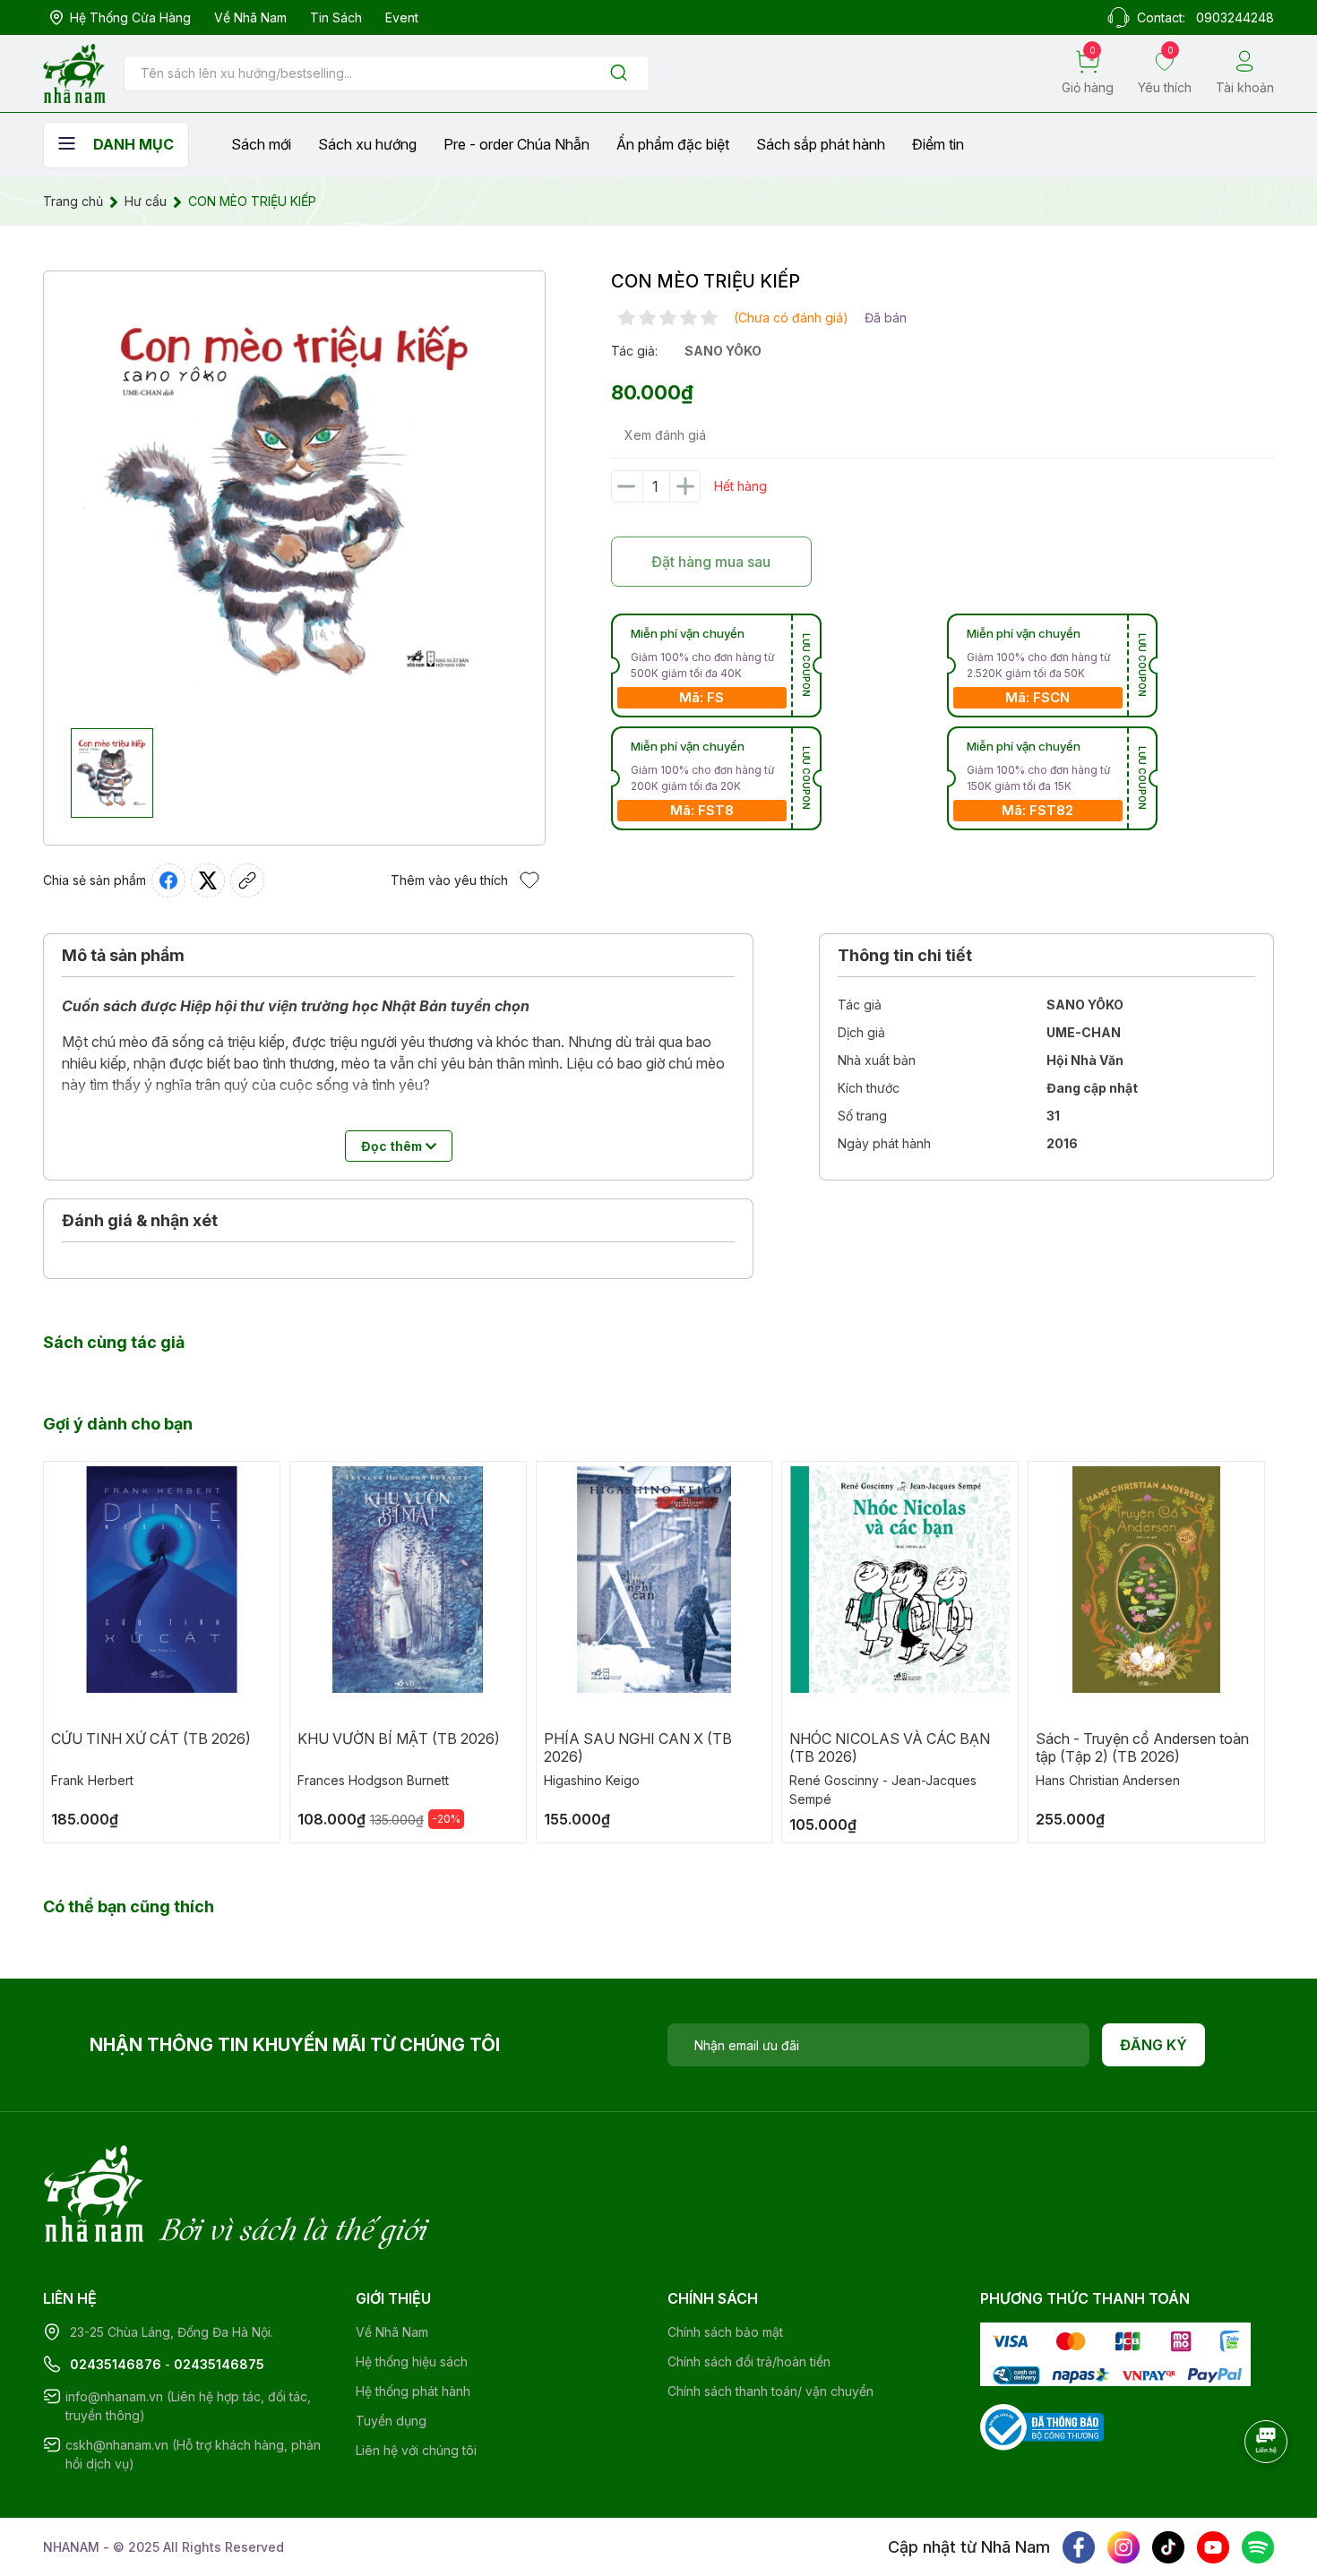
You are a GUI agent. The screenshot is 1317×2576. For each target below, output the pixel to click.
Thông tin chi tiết (905, 955)
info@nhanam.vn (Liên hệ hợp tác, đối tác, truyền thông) (188, 2406)
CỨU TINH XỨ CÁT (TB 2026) (151, 1739)
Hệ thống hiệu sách (412, 2361)
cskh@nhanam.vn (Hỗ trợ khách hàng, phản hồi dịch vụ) (193, 2454)
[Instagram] (1123, 2547)
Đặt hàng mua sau (711, 562)
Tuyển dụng (391, 2421)
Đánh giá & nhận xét (140, 1220)
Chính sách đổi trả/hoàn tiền (749, 2361)
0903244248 (1235, 17)
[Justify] (619, 74)
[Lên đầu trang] (1268, 2491)
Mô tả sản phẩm (123, 955)
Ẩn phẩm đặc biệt (673, 144)
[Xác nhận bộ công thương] (1042, 2425)
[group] (294, 500)
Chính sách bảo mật (725, 2332)
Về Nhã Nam (250, 17)
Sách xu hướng (367, 144)
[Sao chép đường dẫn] (247, 880)
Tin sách (336, 17)
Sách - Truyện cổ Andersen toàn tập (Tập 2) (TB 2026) (1142, 1747)
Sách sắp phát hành (821, 144)
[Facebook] (1079, 2547)
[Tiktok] (1168, 2547)
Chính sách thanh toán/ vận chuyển (770, 2391)
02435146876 (116, 2364)
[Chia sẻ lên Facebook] (168, 880)
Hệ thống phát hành (413, 2391)
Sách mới (261, 144)
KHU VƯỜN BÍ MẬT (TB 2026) (399, 1739)
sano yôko (723, 351)
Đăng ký (1153, 2045)
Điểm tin (938, 144)
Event (402, 17)
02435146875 (219, 2364)
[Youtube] (1213, 2547)
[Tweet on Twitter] (208, 880)
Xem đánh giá (665, 435)
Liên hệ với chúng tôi (416, 2450)
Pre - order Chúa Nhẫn (516, 144)
